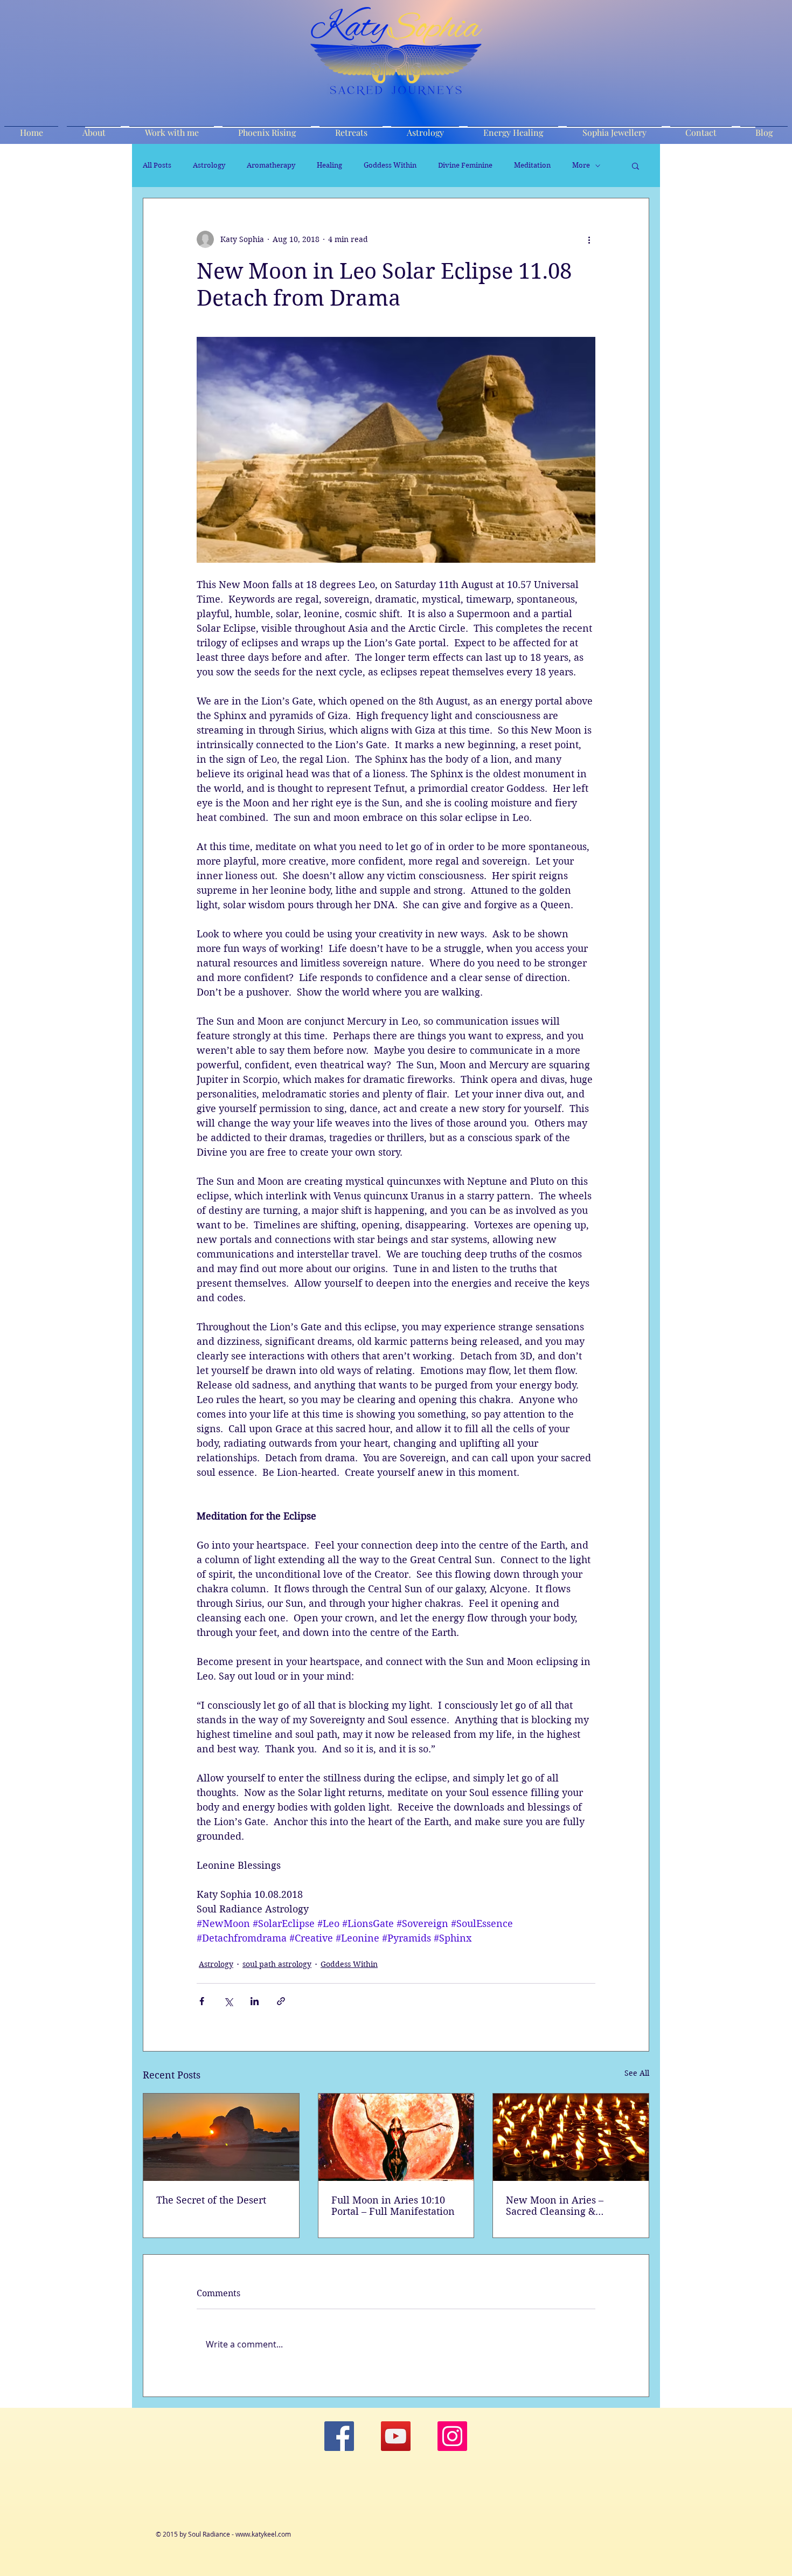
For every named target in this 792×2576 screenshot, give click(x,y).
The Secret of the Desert (211, 2200)
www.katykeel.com (263, 2534)
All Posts (157, 165)
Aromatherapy (271, 165)
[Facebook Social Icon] (339, 2436)
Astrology (209, 165)
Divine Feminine (465, 165)
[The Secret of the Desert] (221, 2137)
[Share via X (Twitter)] (228, 2001)
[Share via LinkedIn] (255, 2001)
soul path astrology (277, 1964)
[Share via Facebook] (202, 2001)
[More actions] (589, 239)
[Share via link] (281, 2001)
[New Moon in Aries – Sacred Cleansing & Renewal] (571, 2137)
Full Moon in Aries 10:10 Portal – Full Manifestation (393, 2206)
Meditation (532, 165)
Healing (329, 165)
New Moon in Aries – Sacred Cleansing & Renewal (555, 2206)
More (581, 165)
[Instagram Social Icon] (452, 2436)
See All (637, 2073)
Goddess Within (390, 165)
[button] (635, 165)
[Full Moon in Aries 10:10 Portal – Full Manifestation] (396, 2137)
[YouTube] (396, 2436)
